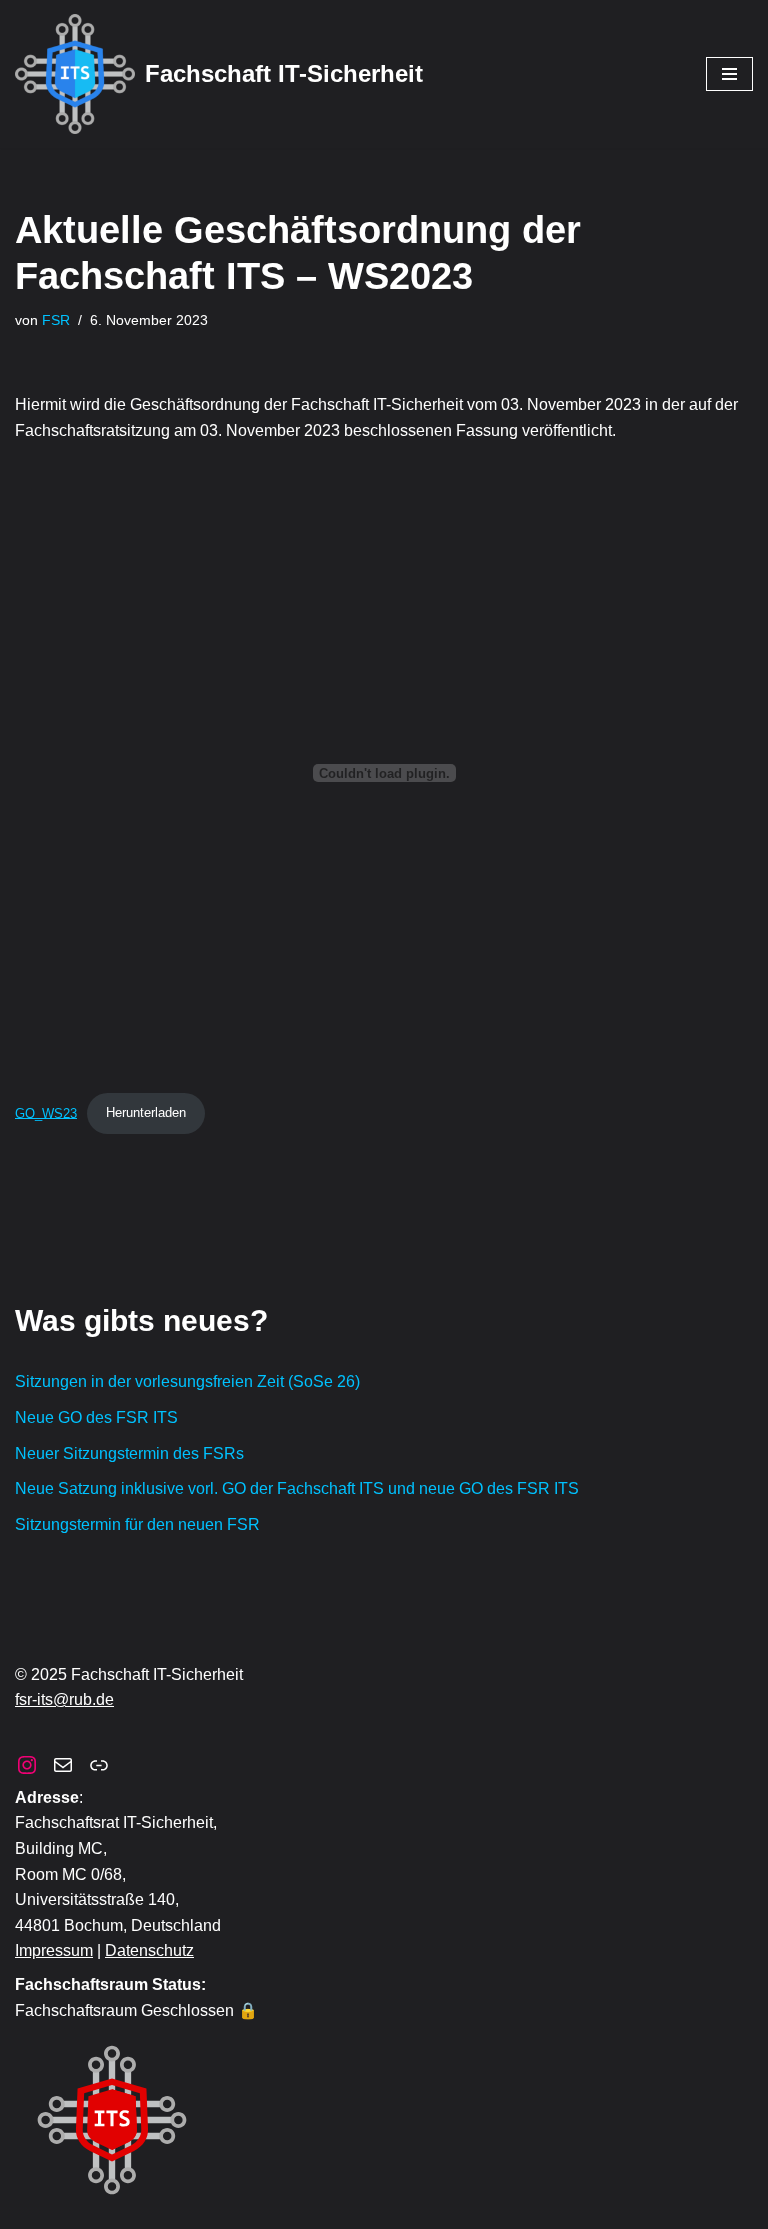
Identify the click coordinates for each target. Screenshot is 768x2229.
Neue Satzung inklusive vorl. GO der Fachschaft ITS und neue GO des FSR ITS (297, 1488)
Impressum (54, 1950)
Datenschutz (149, 1950)
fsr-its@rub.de (64, 1699)
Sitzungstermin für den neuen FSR (137, 1524)
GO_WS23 (46, 1112)
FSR (56, 320)
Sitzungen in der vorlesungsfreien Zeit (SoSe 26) (187, 1381)
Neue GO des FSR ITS (96, 1417)
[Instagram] (27, 1765)
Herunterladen (146, 1112)
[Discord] (99, 1765)
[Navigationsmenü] (729, 74)
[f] (63, 1765)
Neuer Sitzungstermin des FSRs (129, 1453)
